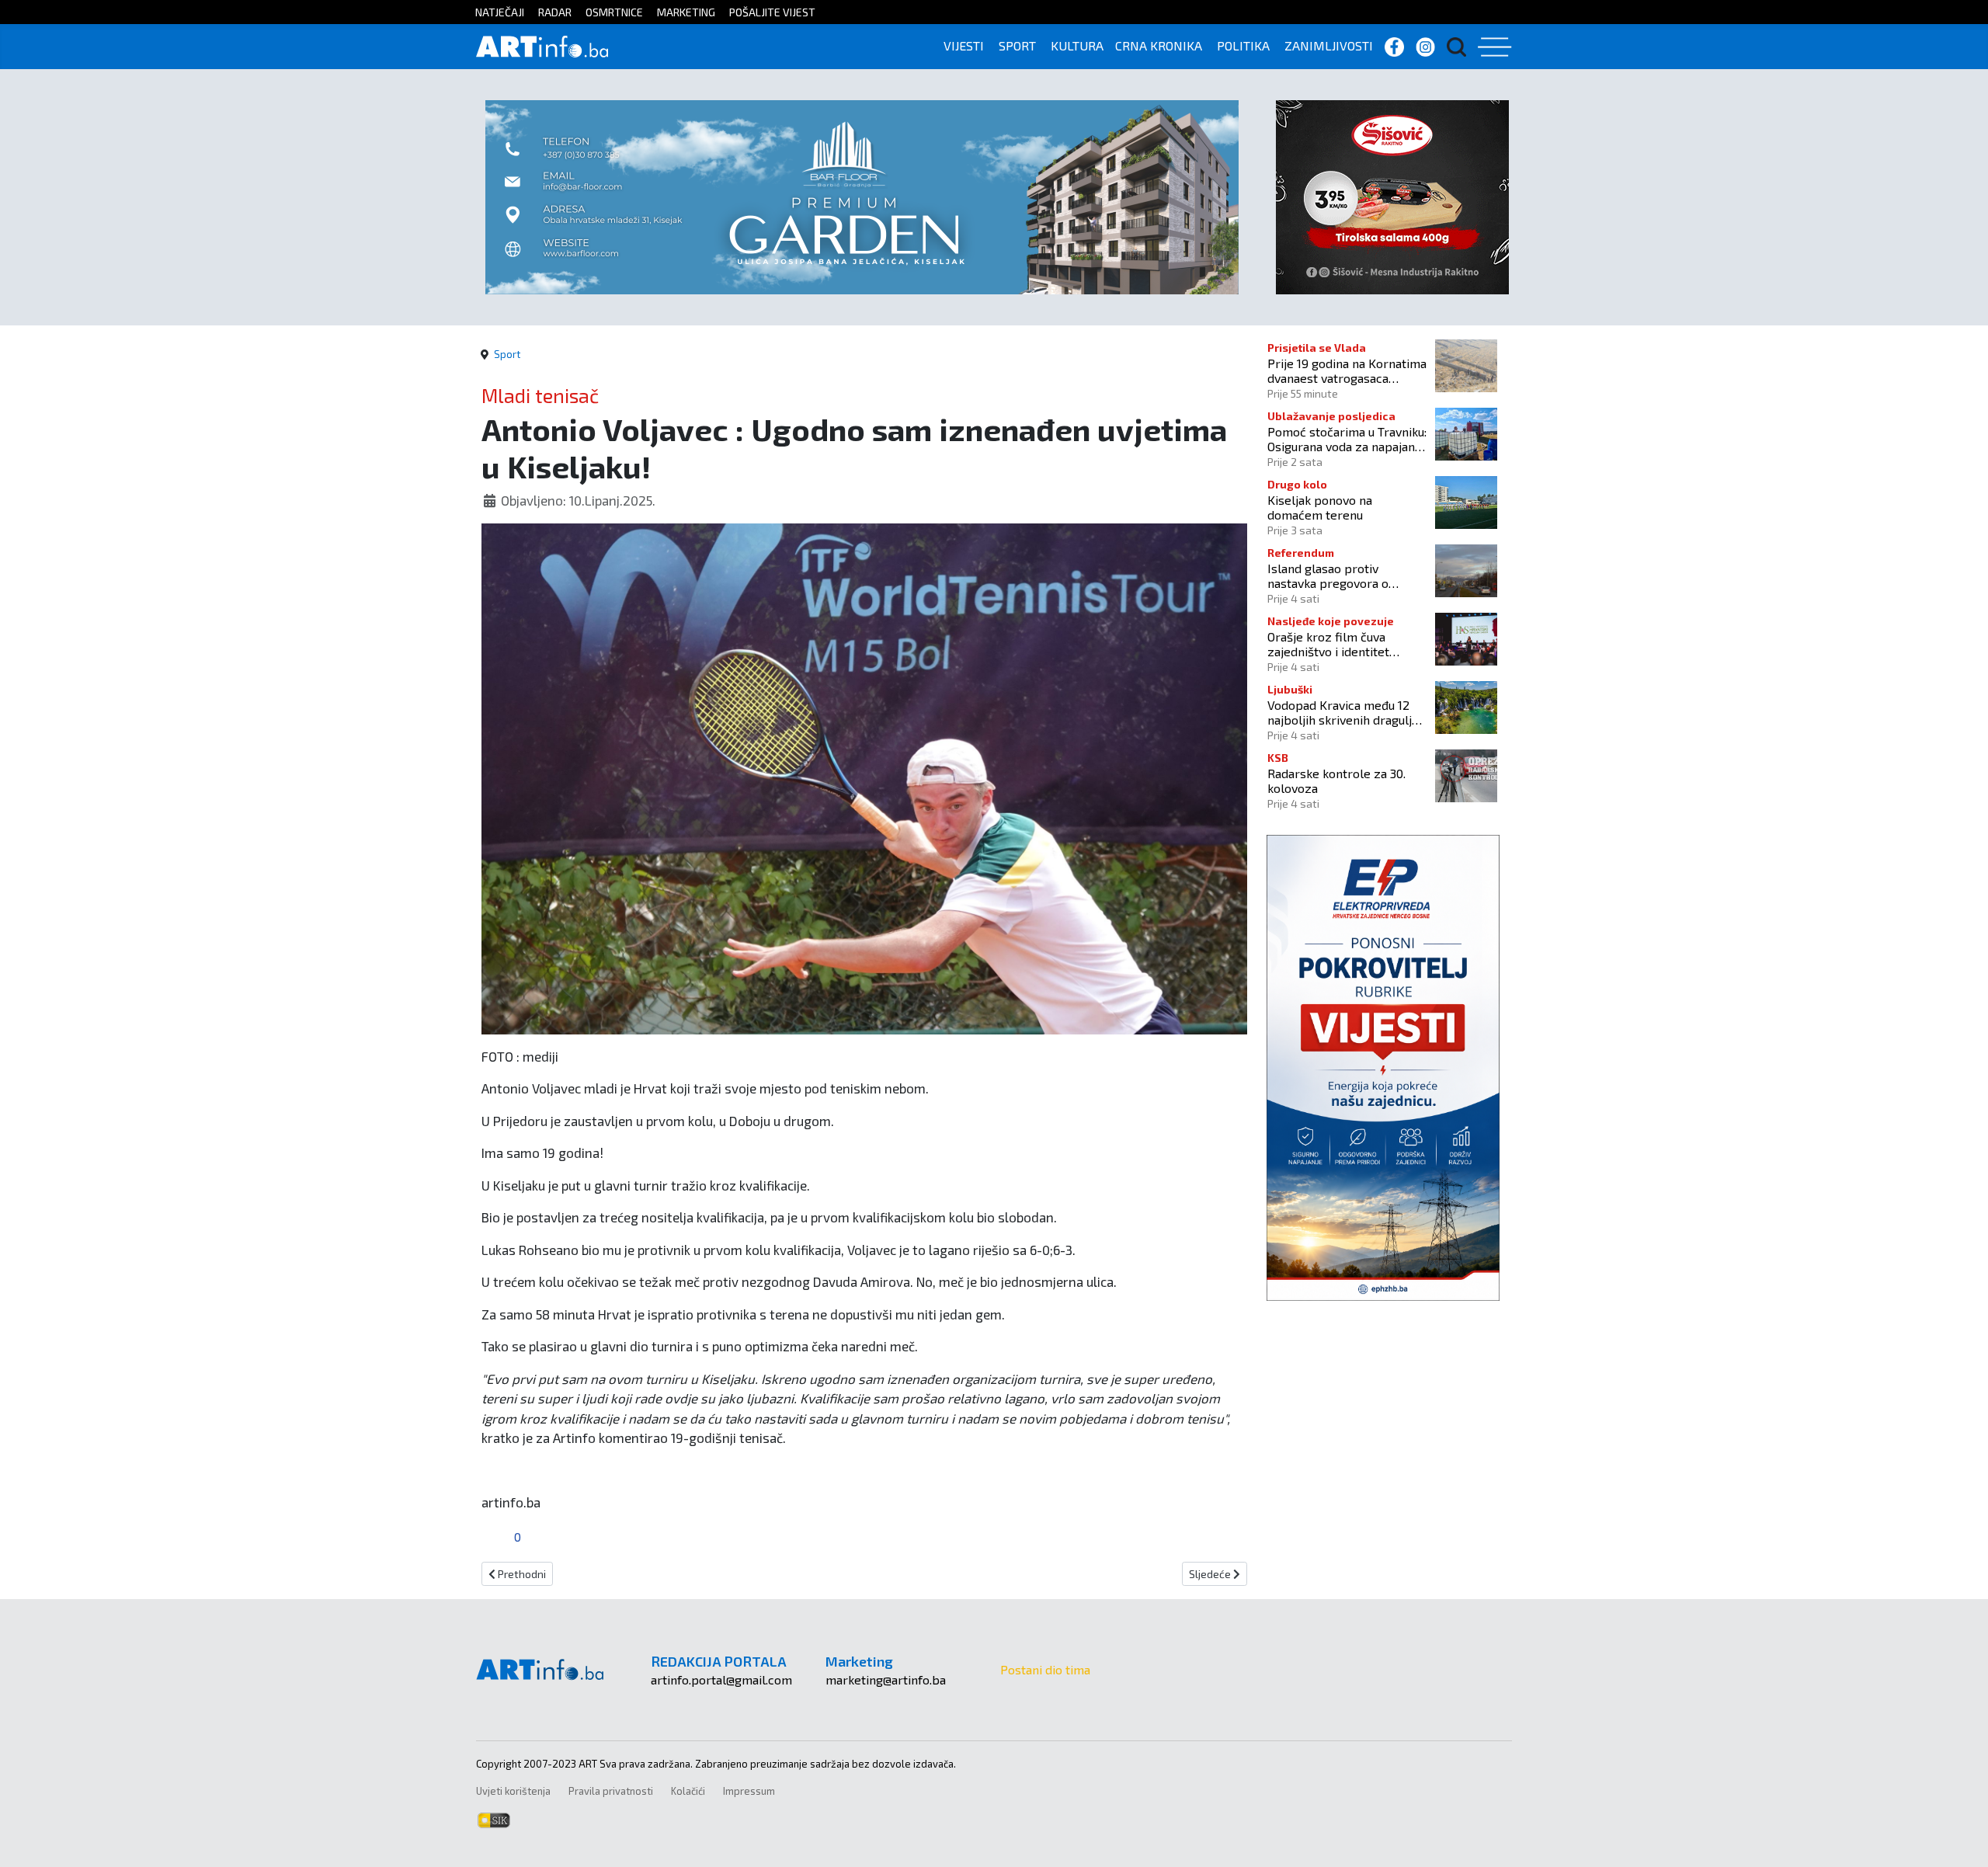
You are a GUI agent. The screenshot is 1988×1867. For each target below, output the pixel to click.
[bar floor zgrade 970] (862, 195)
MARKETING (686, 12)
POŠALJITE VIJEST (772, 12)
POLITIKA (1243, 45)
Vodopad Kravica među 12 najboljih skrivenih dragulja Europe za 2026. (1343, 712)
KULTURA (1077, 45)
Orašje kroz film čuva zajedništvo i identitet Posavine (1328, 644)
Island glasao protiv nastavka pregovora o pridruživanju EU (1328, 575)
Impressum (749, 1791)
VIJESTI (964, 45)
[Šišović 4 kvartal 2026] (1392, 195)
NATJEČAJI (500, 12)
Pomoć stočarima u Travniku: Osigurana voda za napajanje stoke (1347, 439)
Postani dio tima (1045, 1669)
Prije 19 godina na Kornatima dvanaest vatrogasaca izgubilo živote (1347, 370)
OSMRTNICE (614, 12)
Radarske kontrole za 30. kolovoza (1336, 781)
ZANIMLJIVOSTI (1329, 45)
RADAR (555, 12)
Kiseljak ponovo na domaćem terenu (1320, 507)
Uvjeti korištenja (513, 1791)
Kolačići (688, 1791)
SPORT (1017, 45)
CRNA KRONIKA (1159, 45)
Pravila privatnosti (611, 1791)
